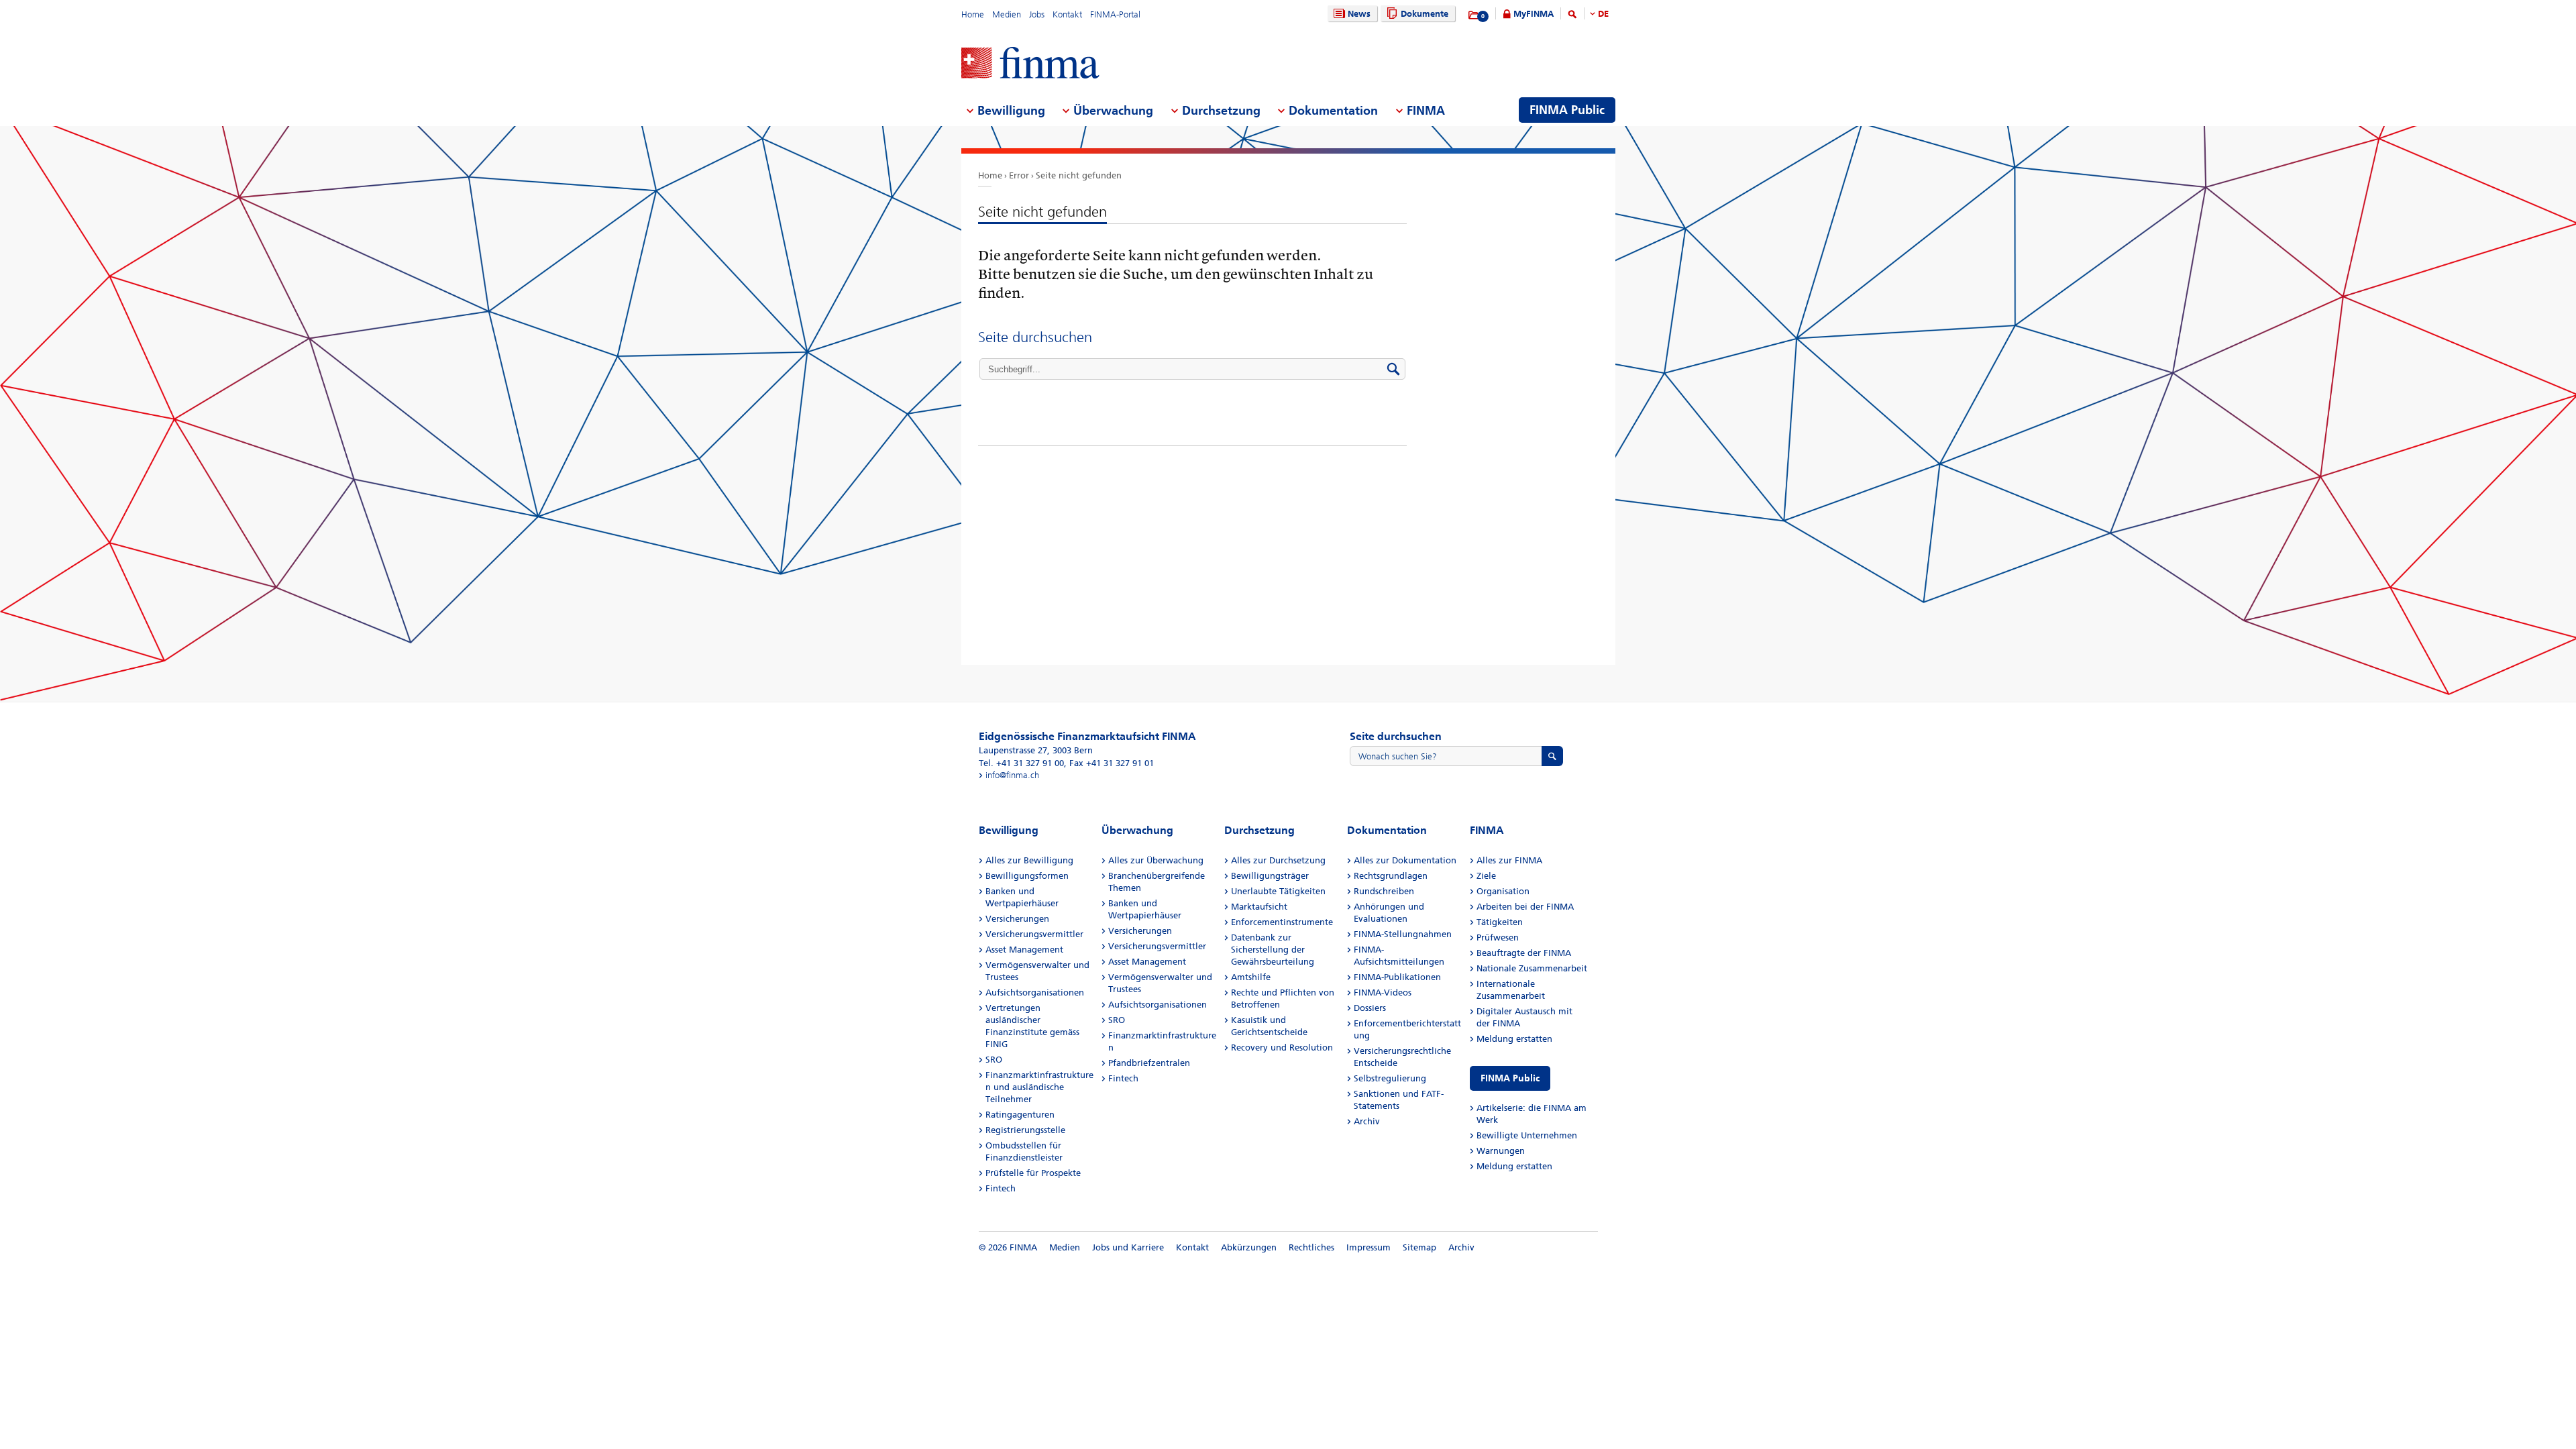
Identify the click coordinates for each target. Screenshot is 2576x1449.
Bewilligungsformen (1027, 876)
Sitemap (1419, 1247)
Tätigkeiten (1500, 922)
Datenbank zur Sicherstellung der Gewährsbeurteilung (1273, 950)
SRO (994, 1060)
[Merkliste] (1474, 15)
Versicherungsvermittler (1034, 934)
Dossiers (1370, 1008)
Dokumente (1425, 14)
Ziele (1486, 876)
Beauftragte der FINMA (1524, 953)
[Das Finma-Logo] (1030, 64)
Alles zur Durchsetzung (1278, 860)
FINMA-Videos (1383, 992)
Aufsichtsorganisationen (1035, 992)
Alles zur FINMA (1509, 860)
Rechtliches (1311, 1247)
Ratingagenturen (1020, 1115)
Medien (1007, 14)
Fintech (1001, 1188)
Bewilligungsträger (1270, 876)
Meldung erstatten (1514, 1039)
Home (973, 14)
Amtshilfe (1251, 977)
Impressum (1368, 1247)
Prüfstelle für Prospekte (1033, 1173)
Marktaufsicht (1259, 907)
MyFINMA (1534, 14)
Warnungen (1501, 1151)
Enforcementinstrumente (1282, 922)
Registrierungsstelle (1025, 1130)
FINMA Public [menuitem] (1567, 110)
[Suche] (1572, 16)
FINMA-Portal (1115, 14)
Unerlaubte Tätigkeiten (1278, 891)
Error (1019, 175)
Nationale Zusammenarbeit (1532, 968)
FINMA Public (1510, 1078)
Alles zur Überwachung (1156, 860)
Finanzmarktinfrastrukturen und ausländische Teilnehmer (1039, 1087)
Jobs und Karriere (1128, 1247)
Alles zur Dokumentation (1405, 860)
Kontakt (1067, 14)
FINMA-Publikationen (1397, 977)
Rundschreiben (1384, 891)
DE (1603, 14)
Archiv (1367, 1121)
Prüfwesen (1498, 937)
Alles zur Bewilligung (1029, 860)
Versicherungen (1017, 919)
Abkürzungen (1249, 1247)
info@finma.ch (1012, 775)
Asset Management (1024, 950)
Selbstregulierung (1390, 1078)
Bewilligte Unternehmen (1527, 1135)
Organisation (1503, 891)
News (1359, 14)
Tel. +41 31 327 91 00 (1021, 763)
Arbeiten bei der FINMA (1525, 907)
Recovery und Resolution (1282, 1048)
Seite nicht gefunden (1079, 175)
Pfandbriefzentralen (1149, 1063)
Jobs (1037, 14)
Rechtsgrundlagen (1391, 876)
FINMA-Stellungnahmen (1403, 934)
